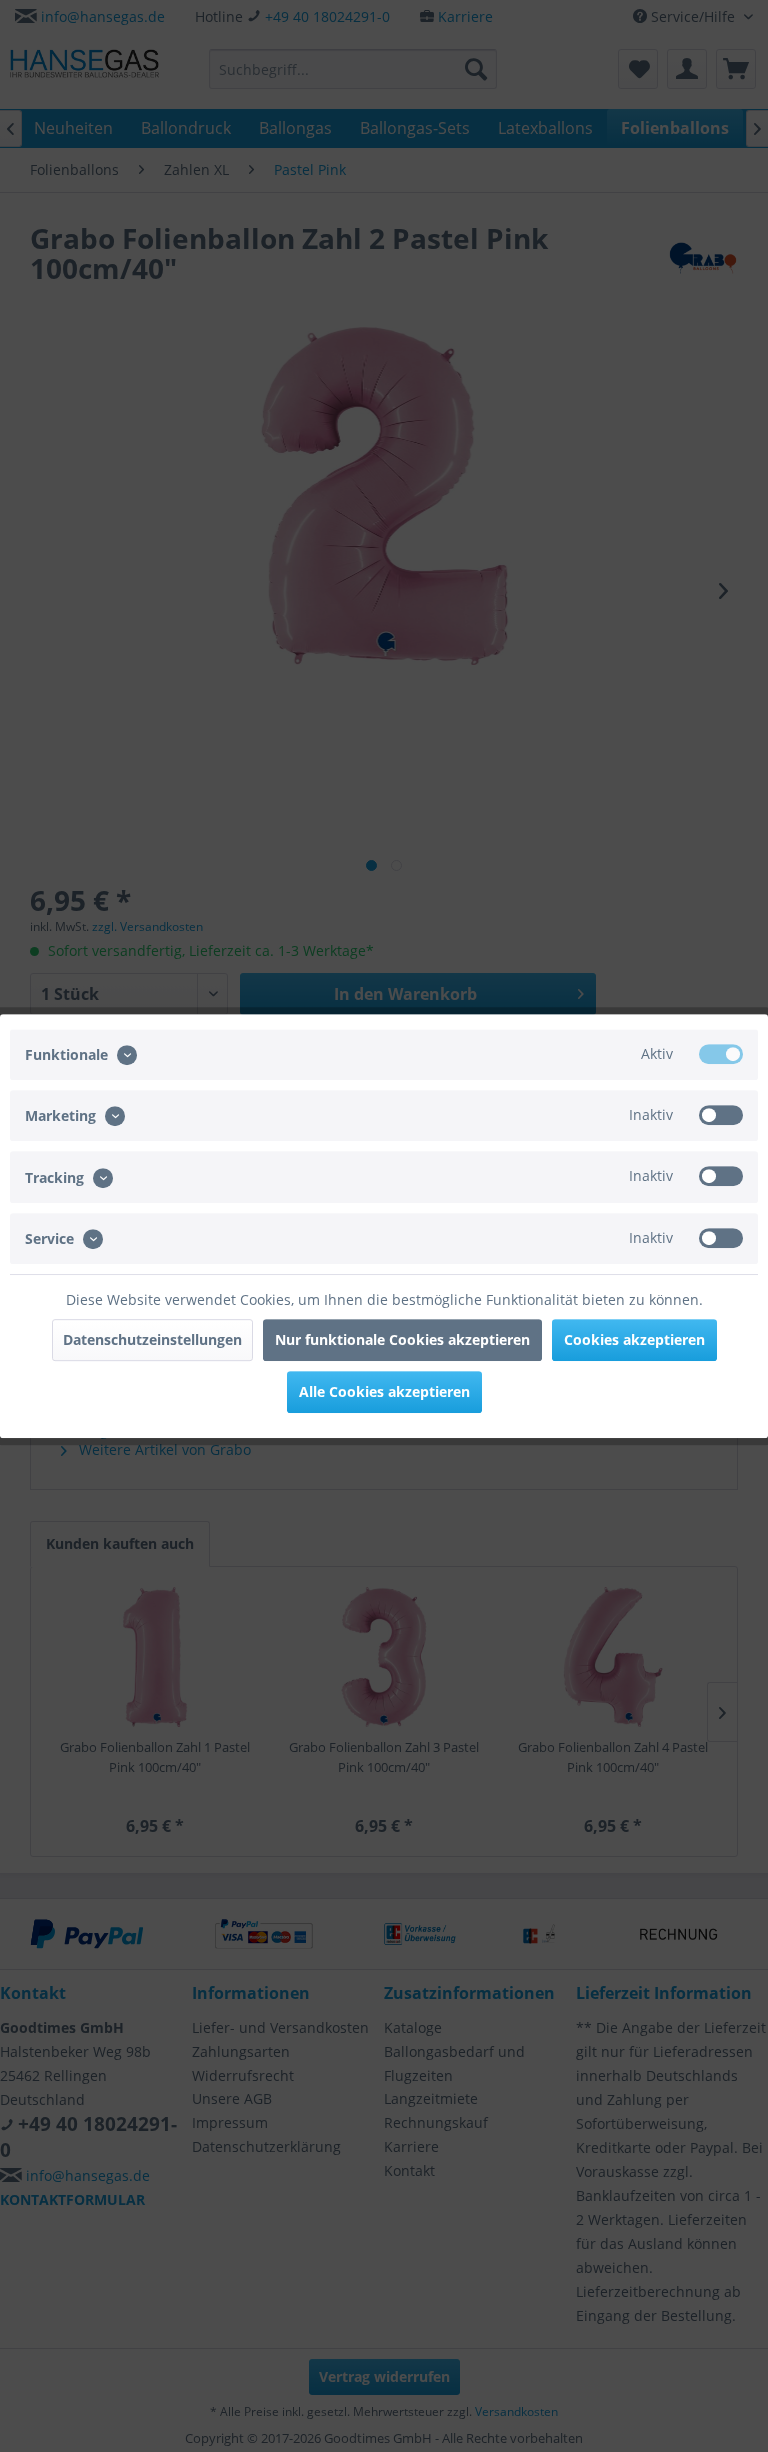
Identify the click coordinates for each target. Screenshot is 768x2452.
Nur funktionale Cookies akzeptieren (402, 1339)
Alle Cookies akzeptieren (384, 1391)
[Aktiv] (721, 1054)
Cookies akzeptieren (634, 1339)
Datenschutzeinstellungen (152, 1339)
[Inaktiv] (721, 1115)
